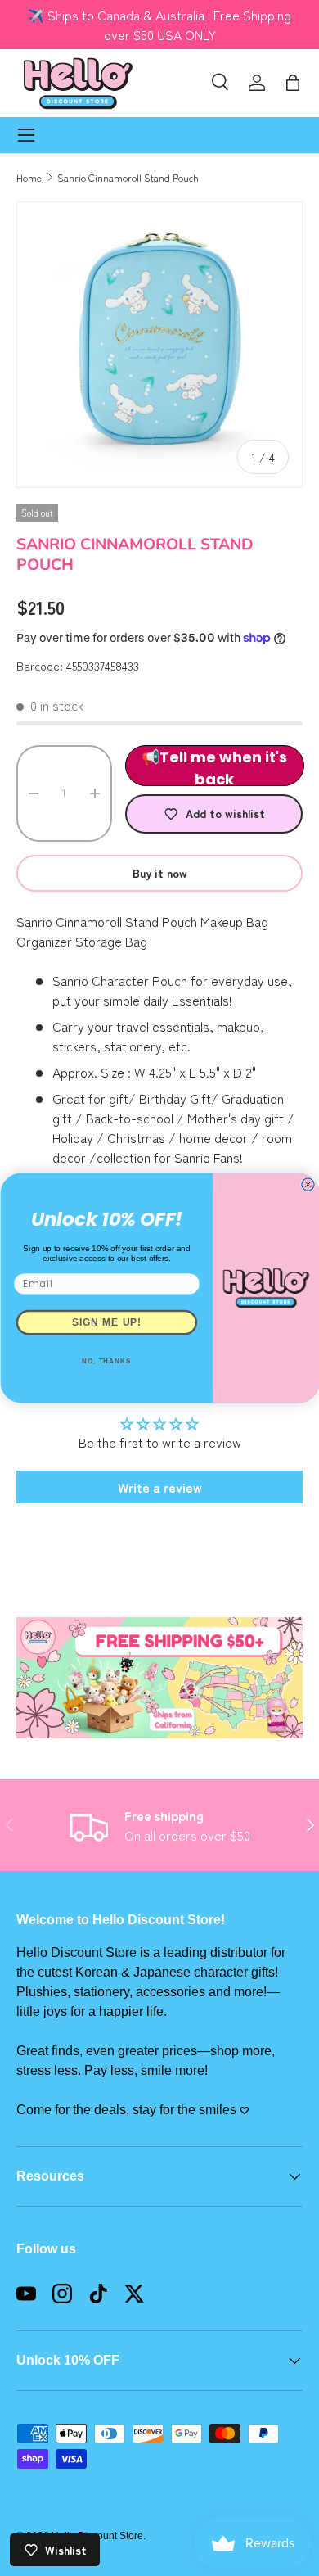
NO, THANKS (107, 1361)
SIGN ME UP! (106, 1322)
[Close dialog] (307, 1184)
